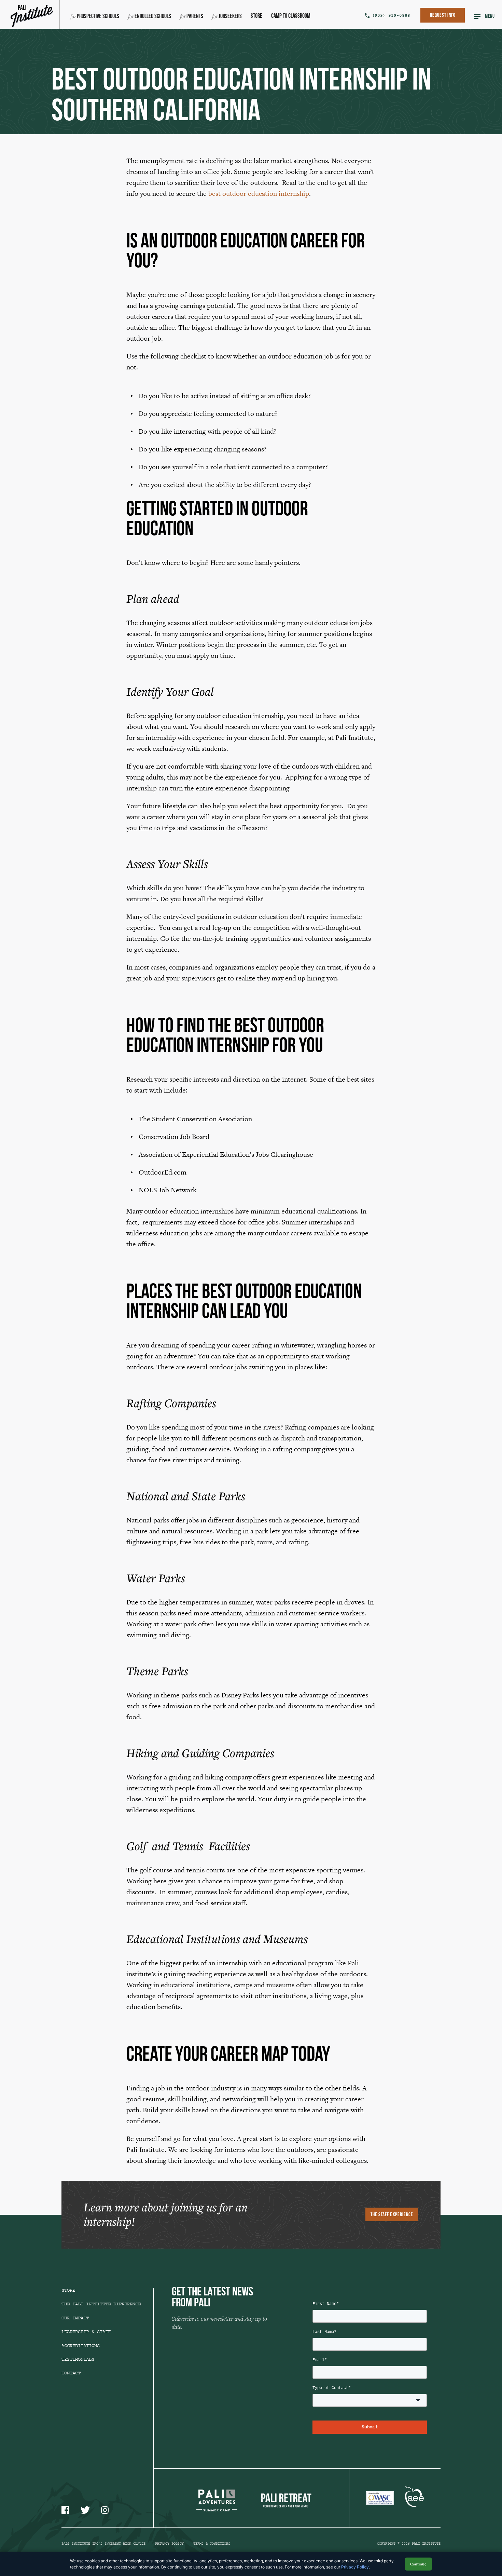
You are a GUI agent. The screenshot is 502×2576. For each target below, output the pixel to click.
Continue (418, 2564)
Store (256, 16)
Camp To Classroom (291, 16)
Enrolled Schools (153, 17)
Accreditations (81, 2346)
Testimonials (78, 2359)
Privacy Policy (169, 2544)
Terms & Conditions (212, 2544)
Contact (71, 2373)
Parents (195, 17)
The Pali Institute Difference (101, 2304)
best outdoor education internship (259, 193)
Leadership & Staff (86, 2332)
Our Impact (75, 2318)
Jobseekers (230, 17)
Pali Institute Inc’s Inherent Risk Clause (103, 2544)
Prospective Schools (98, 17)
